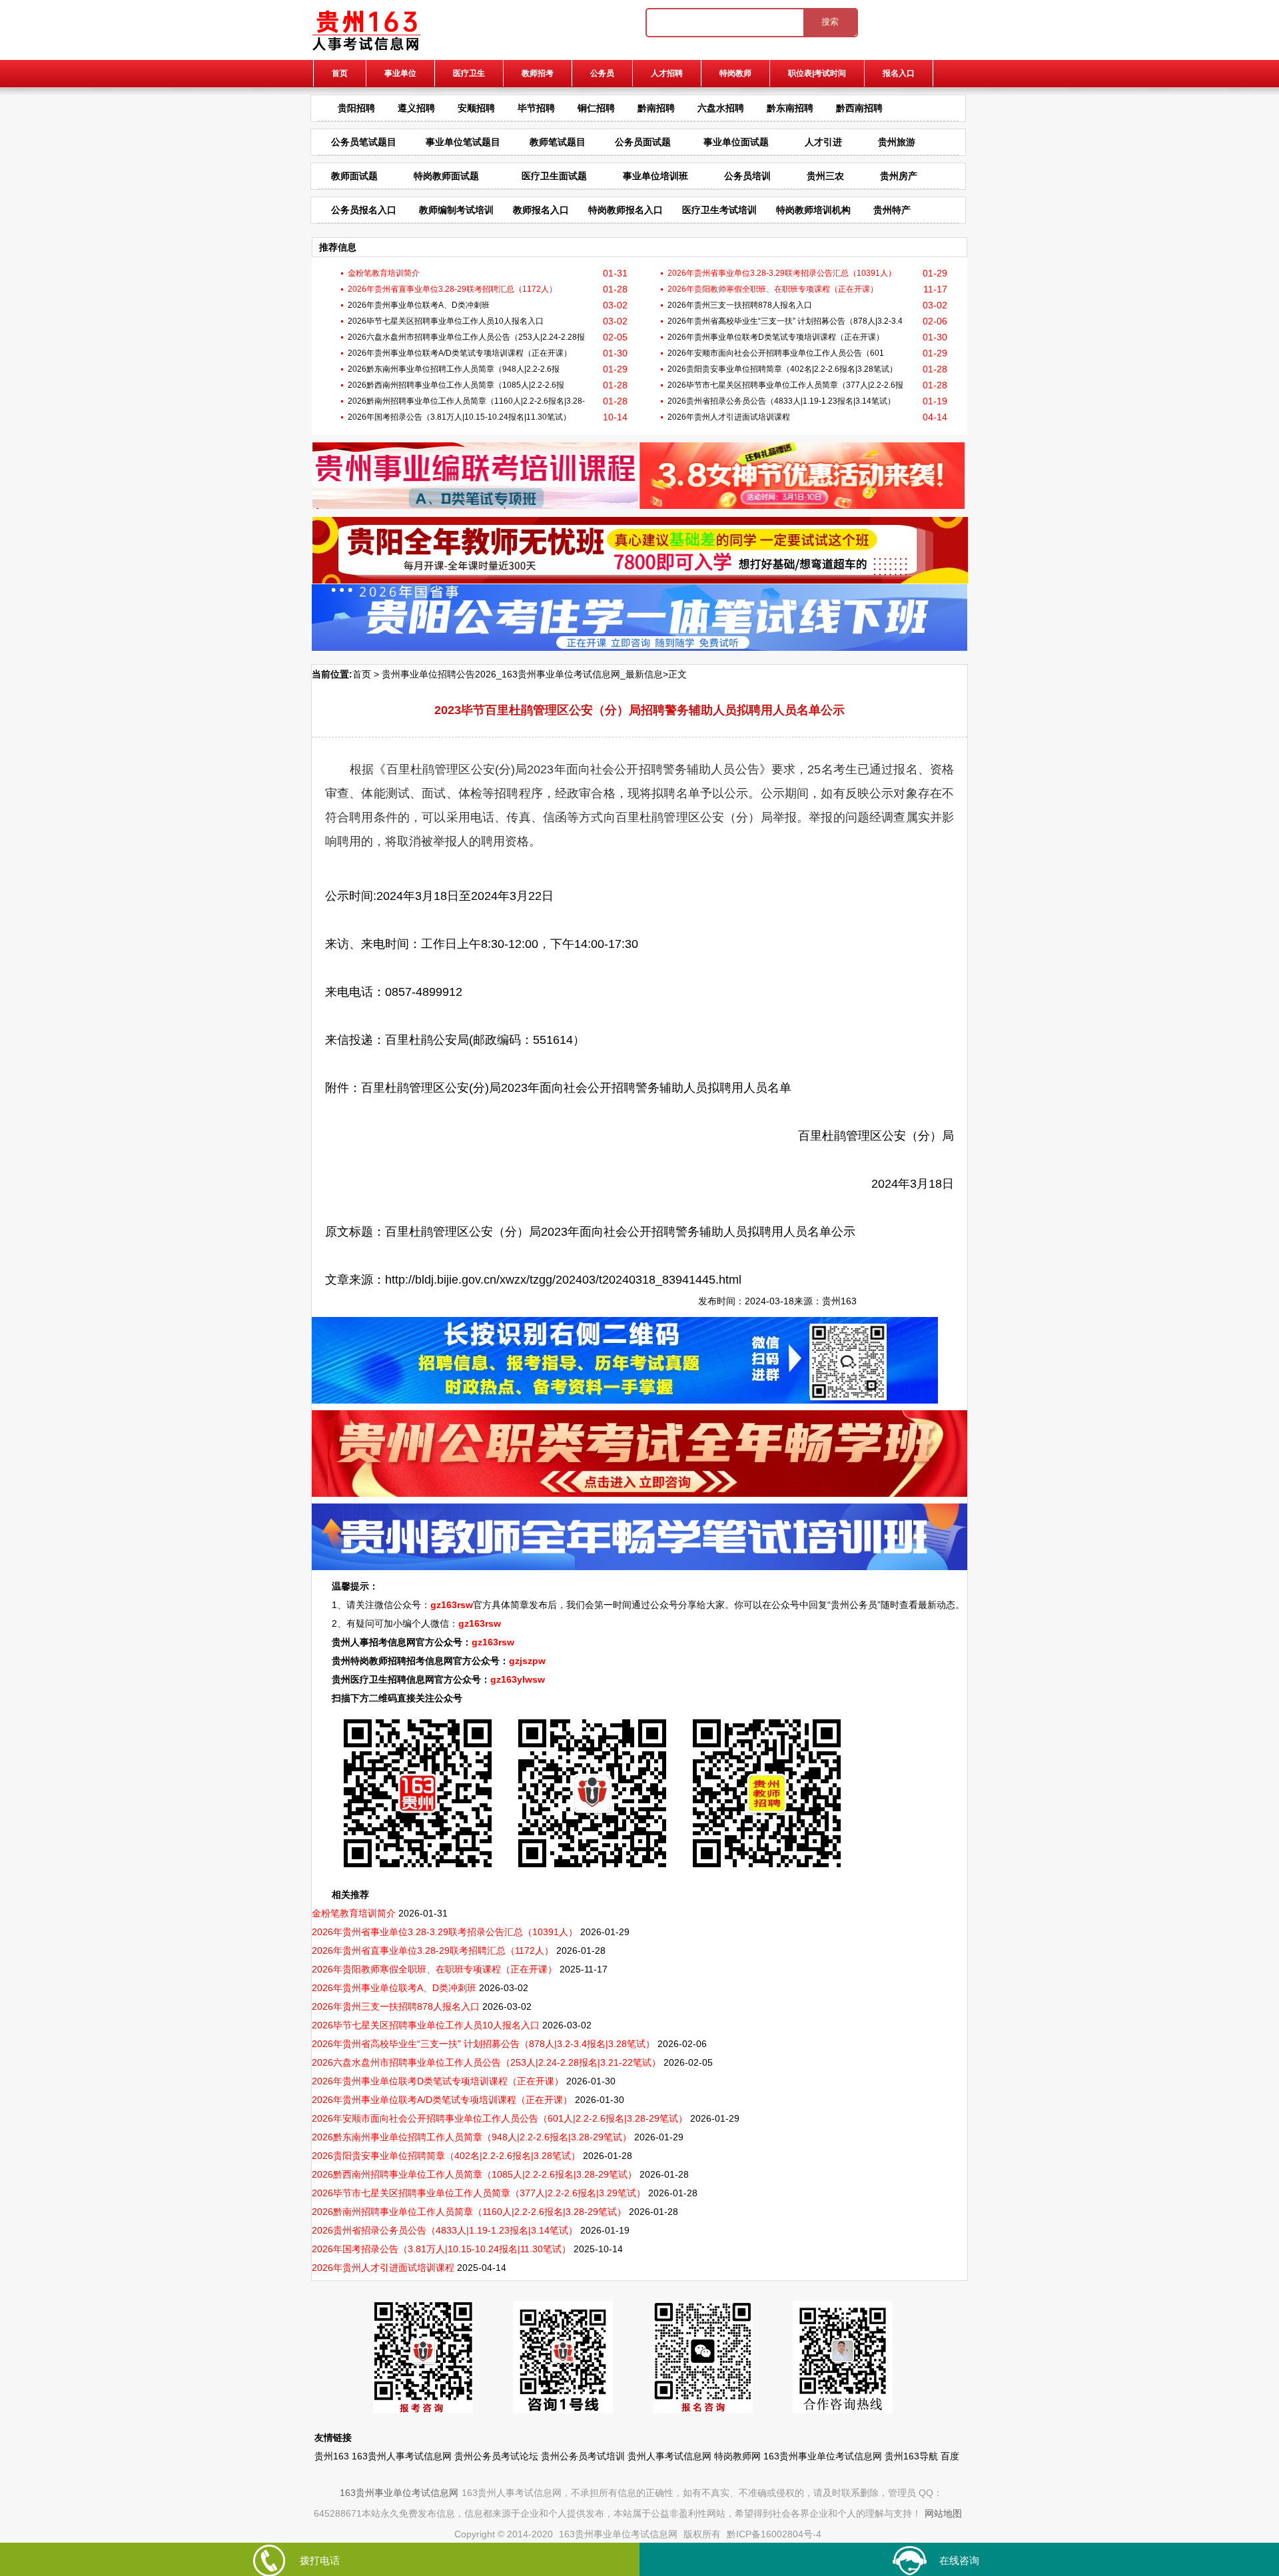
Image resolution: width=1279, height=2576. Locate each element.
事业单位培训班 (655, 176)
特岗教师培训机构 (813, 210)
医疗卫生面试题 (554, 176)
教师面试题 (354, 176)
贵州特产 (892, 210)
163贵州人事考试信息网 (402, 2456)
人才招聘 (667, 73)
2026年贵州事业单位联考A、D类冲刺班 (419, 305)
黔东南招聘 (790, 108)
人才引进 (823, 142)
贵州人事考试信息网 (669, 2456)
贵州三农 (825, 176)
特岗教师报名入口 (626, 210)
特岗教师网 (737, 2456)
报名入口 (899, 73)
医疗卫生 (469, 73)
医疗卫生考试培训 (719, 210)
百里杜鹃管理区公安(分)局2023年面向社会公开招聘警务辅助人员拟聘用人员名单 (576, 1088)
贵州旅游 (897, 142)
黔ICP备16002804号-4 (774, 2534)
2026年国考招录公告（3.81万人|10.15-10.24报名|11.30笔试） (459, 417)
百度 (950, 2456)
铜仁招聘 (596, 108)
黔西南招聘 (859, 108)
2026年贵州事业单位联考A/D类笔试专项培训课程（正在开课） (460, 353)
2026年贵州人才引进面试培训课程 (729, 417)
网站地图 (943, 2513)
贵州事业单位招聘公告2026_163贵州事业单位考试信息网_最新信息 (522, 674)
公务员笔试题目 (364, 142)
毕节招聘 (536, 108)
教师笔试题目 (558, 142)
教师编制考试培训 (456, 210)
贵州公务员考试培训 (583, 2456)
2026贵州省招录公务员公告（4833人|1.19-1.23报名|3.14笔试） (781, 401)
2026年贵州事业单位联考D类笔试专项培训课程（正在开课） (776, 337)
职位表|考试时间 (817, 73)
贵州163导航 (911, 2456)
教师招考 (538, 73)
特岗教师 (735, 73)
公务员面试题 (643, 142)
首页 (340, 73)
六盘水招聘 (721, 108)
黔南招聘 (656, 108)
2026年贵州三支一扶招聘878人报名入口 (740, 305)
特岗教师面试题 (446, 176)
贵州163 (839, 1301)
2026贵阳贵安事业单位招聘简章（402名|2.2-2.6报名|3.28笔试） (782, 369)
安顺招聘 (476, 108)
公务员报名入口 (364, 210)
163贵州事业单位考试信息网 (823, 2456)
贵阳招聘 (356, 108)
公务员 (602, 73)
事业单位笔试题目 (463, 142)
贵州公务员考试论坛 (496, 2456)
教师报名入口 (541, 210)
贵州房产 (899, 176)
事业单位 (400, 73)
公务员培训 (747, 176)
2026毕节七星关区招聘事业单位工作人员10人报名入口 (446, 321)
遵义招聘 (416, 108)
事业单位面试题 (736, 142)
